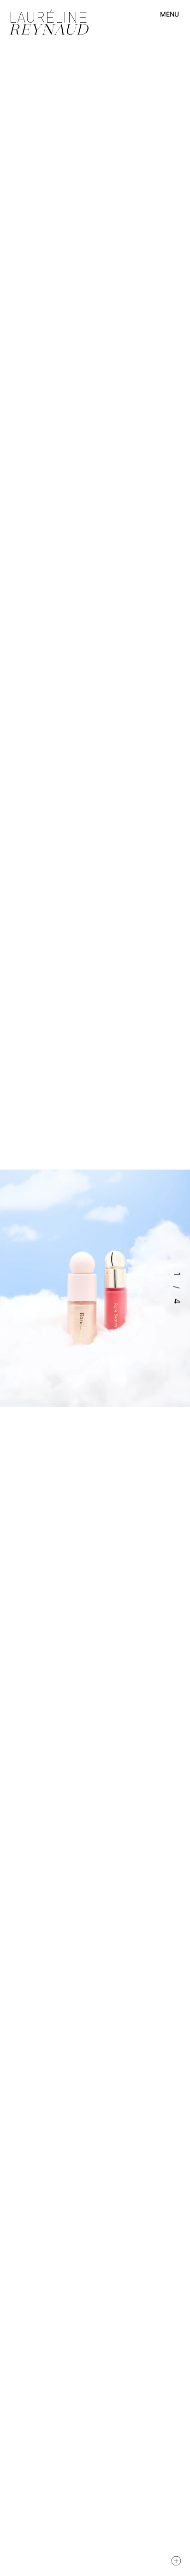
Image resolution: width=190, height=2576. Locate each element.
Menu (169, 14)
